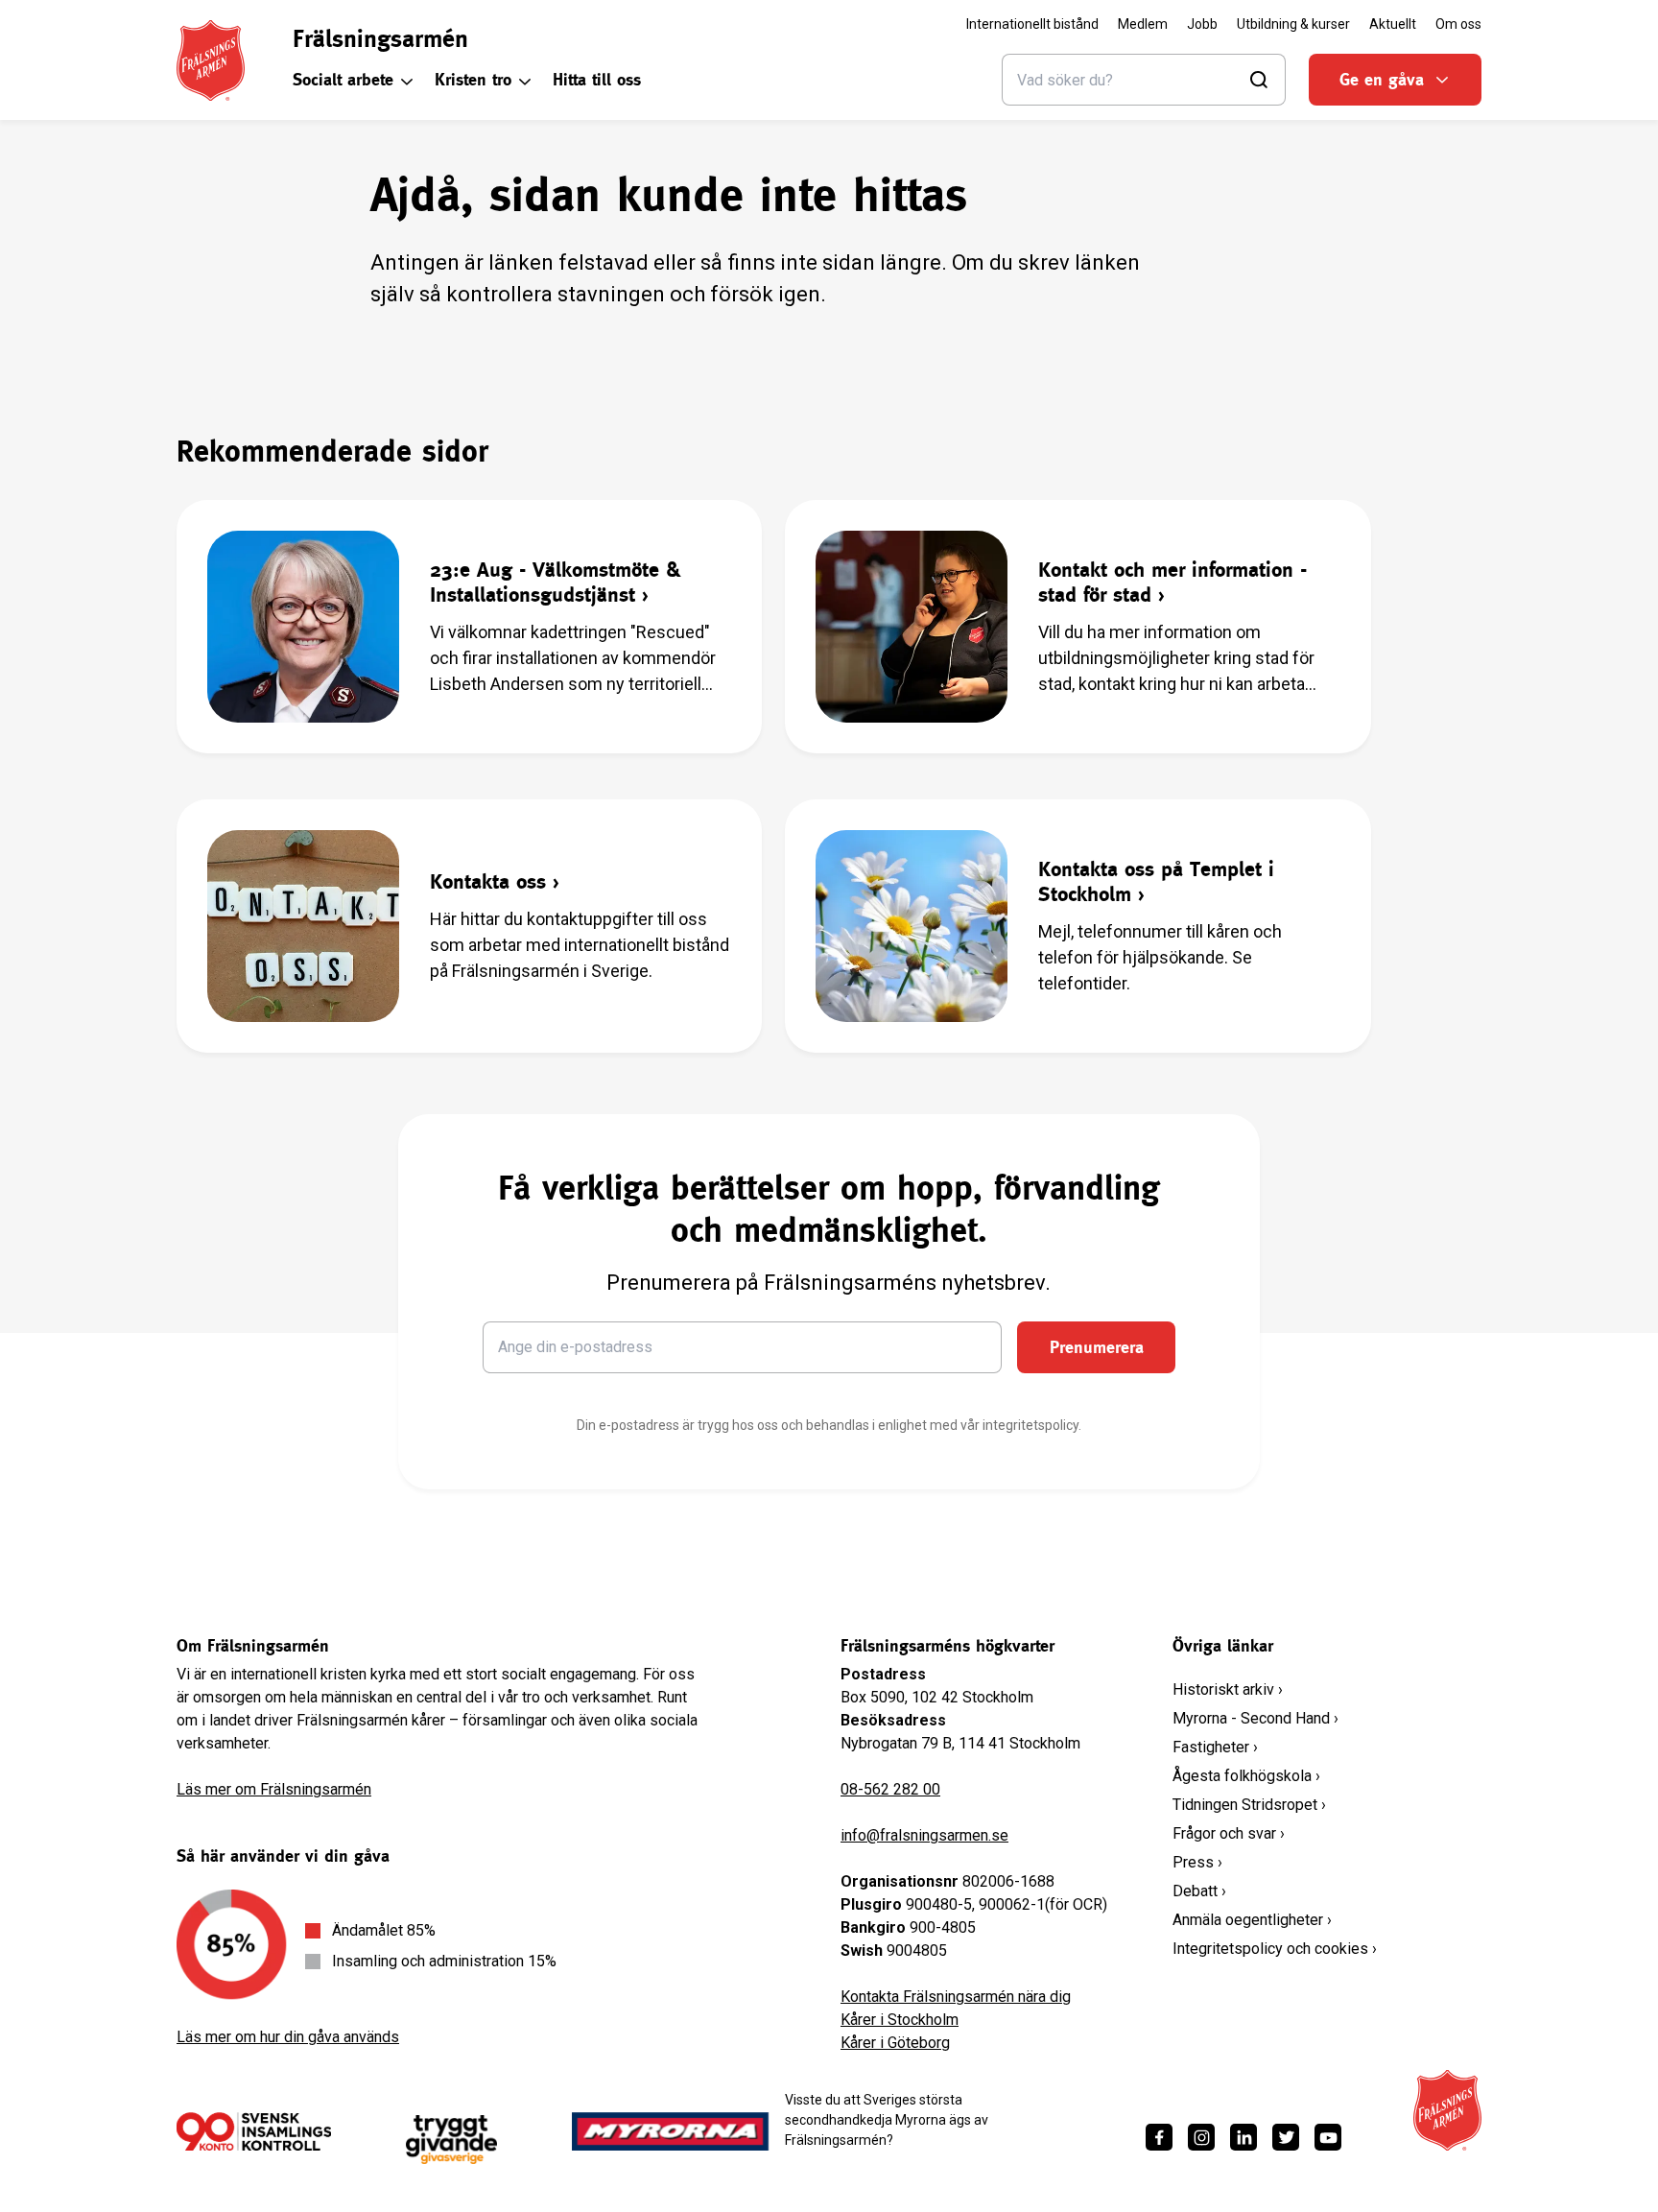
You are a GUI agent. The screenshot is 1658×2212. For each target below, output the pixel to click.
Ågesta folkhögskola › (1246, 1776)
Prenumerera (1097, 1347)
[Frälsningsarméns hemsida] (211, 60)
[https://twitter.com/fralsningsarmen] (1286, 2137)
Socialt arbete (343, 79)
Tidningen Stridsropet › (1249, 1805)
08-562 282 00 (890, 1789)
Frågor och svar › (1229, 1833)
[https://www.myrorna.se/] (671, 2131)
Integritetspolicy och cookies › (1275, 1949)
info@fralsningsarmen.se (924, 1835)
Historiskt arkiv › (1228, 1689)
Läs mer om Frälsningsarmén (274, 1789)
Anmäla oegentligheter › (1252, 1920)
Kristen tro (473, 79)
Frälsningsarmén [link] (380, 38)
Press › (1197, 1862)
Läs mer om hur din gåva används (288, 2037)
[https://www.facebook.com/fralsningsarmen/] (1159, 2137)
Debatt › (1199, 1891)
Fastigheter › (1215, 1747)
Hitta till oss (597, 79)
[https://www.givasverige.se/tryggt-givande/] (451, 2140)
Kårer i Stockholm (900, 2020)
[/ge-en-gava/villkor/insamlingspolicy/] (254, 2131)
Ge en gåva (1382, 79)
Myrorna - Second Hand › (1255, 1718)
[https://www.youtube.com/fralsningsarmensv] (1328, 2137)
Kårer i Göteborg (895, 2043)
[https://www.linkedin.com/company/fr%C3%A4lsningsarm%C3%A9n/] (1243, 2137)
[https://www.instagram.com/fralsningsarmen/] (1201, 2137)
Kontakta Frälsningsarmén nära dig (956, 1997)
